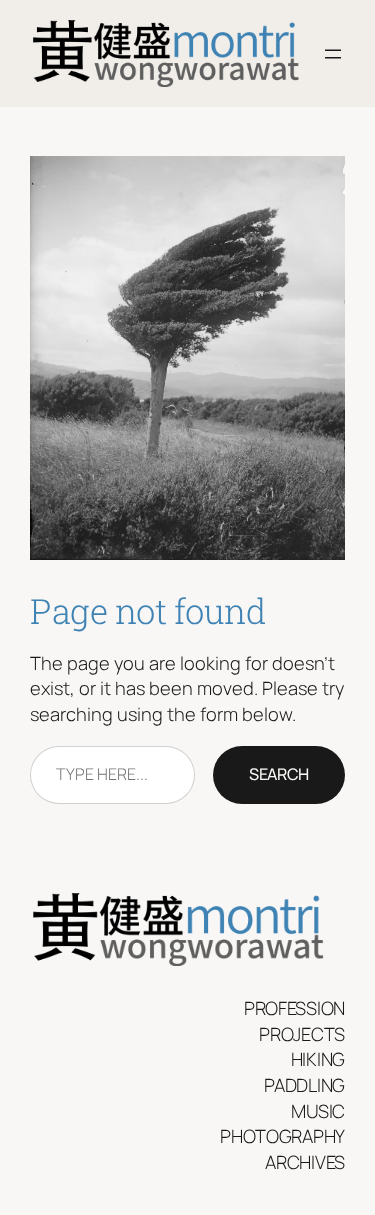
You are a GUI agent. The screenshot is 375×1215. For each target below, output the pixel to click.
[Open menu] (333, 54)
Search (279, 774)
